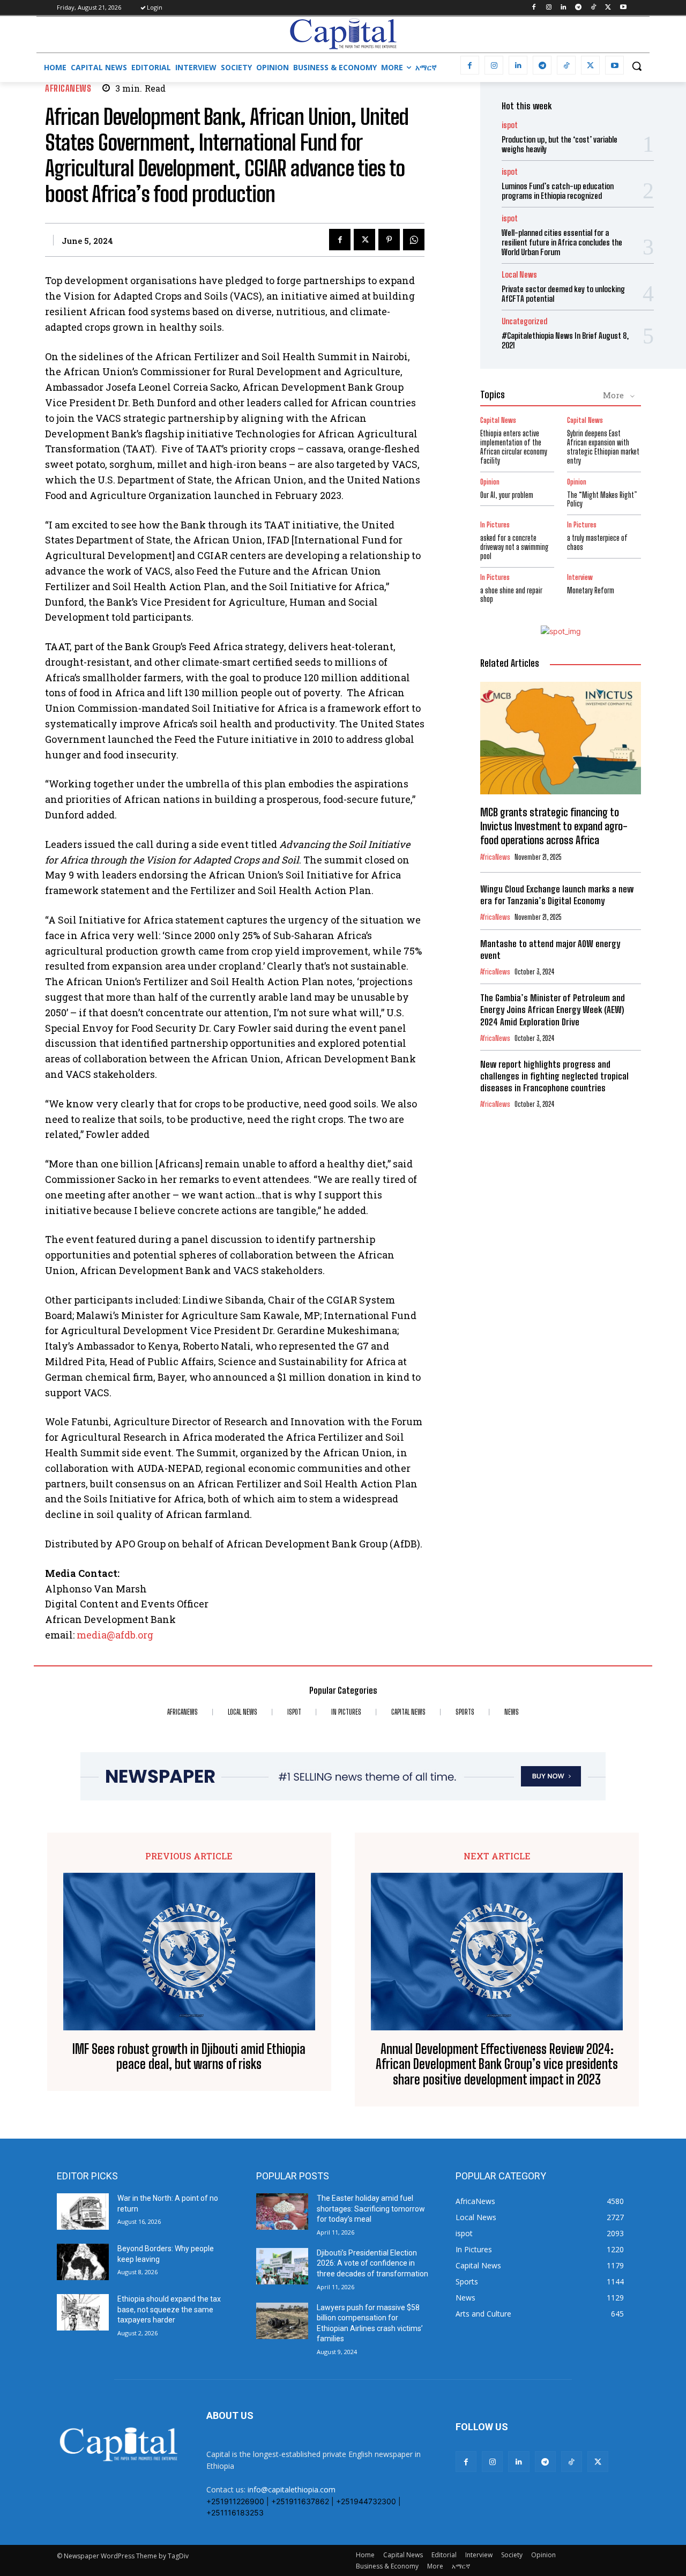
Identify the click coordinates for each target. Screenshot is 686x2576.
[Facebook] (534, 8)
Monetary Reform (591, 590)
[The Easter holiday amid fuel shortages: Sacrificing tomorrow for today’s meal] (282, 2212)
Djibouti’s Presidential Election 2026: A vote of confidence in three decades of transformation (372, 2263)
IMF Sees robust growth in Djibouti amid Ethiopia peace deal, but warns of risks (189, 2057)
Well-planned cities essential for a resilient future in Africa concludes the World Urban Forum (562, 242)
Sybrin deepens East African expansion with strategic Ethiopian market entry (603, 447)
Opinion (490, 482)
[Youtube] (623, 8)
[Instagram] (549, 8)
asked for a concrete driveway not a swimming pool (514, 547)
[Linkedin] (564, 8)
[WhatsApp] (414, 240)
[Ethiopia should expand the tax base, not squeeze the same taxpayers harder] (83, 2312)
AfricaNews (68, 88)
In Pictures (495, 525)
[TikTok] (594, 8)
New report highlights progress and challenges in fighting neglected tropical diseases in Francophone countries (554, 1076)
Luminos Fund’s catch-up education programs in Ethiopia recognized (558, 191)
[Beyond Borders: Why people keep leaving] (83, 2262)
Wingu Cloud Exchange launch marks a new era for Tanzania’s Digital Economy (557, 895)
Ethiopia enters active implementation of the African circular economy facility (514, 447)
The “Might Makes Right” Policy (602, 500)
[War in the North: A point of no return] (83, 2212)
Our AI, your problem (507, 495)
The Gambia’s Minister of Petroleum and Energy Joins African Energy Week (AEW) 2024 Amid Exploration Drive (553, 1010)
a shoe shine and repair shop (511, 595)
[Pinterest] (389, 240)
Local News (519, 275)
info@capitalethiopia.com (292, 2489)
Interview (580, 578)
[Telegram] (579, 8)
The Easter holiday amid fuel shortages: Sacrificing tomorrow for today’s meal (371, 2209)
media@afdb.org (115, 1635)
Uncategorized (524, 321)
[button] (637, 66)
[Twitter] (608, 8)
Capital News (498, 420)
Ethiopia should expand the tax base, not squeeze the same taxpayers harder (169, 2309)
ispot (510, 125)
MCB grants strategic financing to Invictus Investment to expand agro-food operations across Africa (554, 826)
